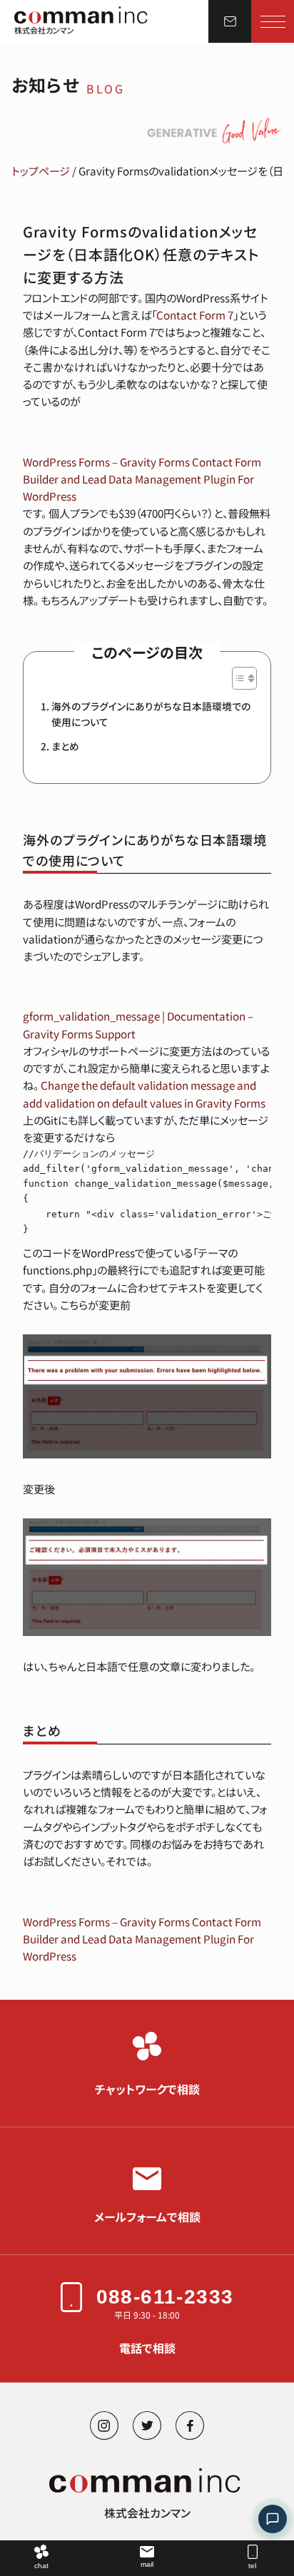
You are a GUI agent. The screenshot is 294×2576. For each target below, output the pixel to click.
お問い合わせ (230, 21)
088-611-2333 (165, 2297)
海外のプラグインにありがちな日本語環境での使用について (151, 714)
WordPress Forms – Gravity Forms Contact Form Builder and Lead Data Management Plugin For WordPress (142, 479)
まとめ (65, 746)
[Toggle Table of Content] (237, 678)
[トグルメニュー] (273, 21)
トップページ (41, 170)
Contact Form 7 (195, 315)
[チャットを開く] (273, 2519)
